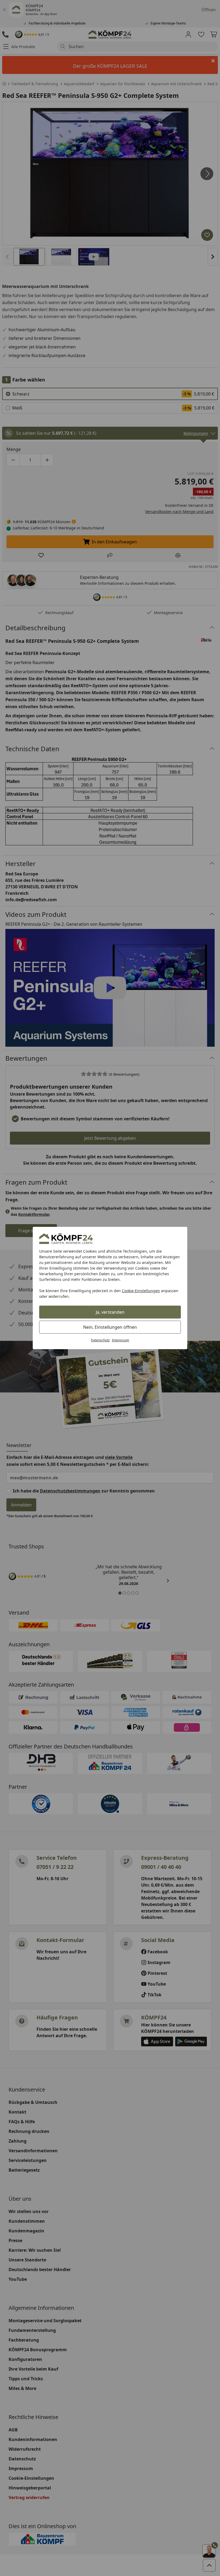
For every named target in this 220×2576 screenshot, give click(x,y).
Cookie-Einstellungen (141, 1291)
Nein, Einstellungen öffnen (110, 1327)
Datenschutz (100, 1340)
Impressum (120, 1340)
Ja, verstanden (110, 1312)
